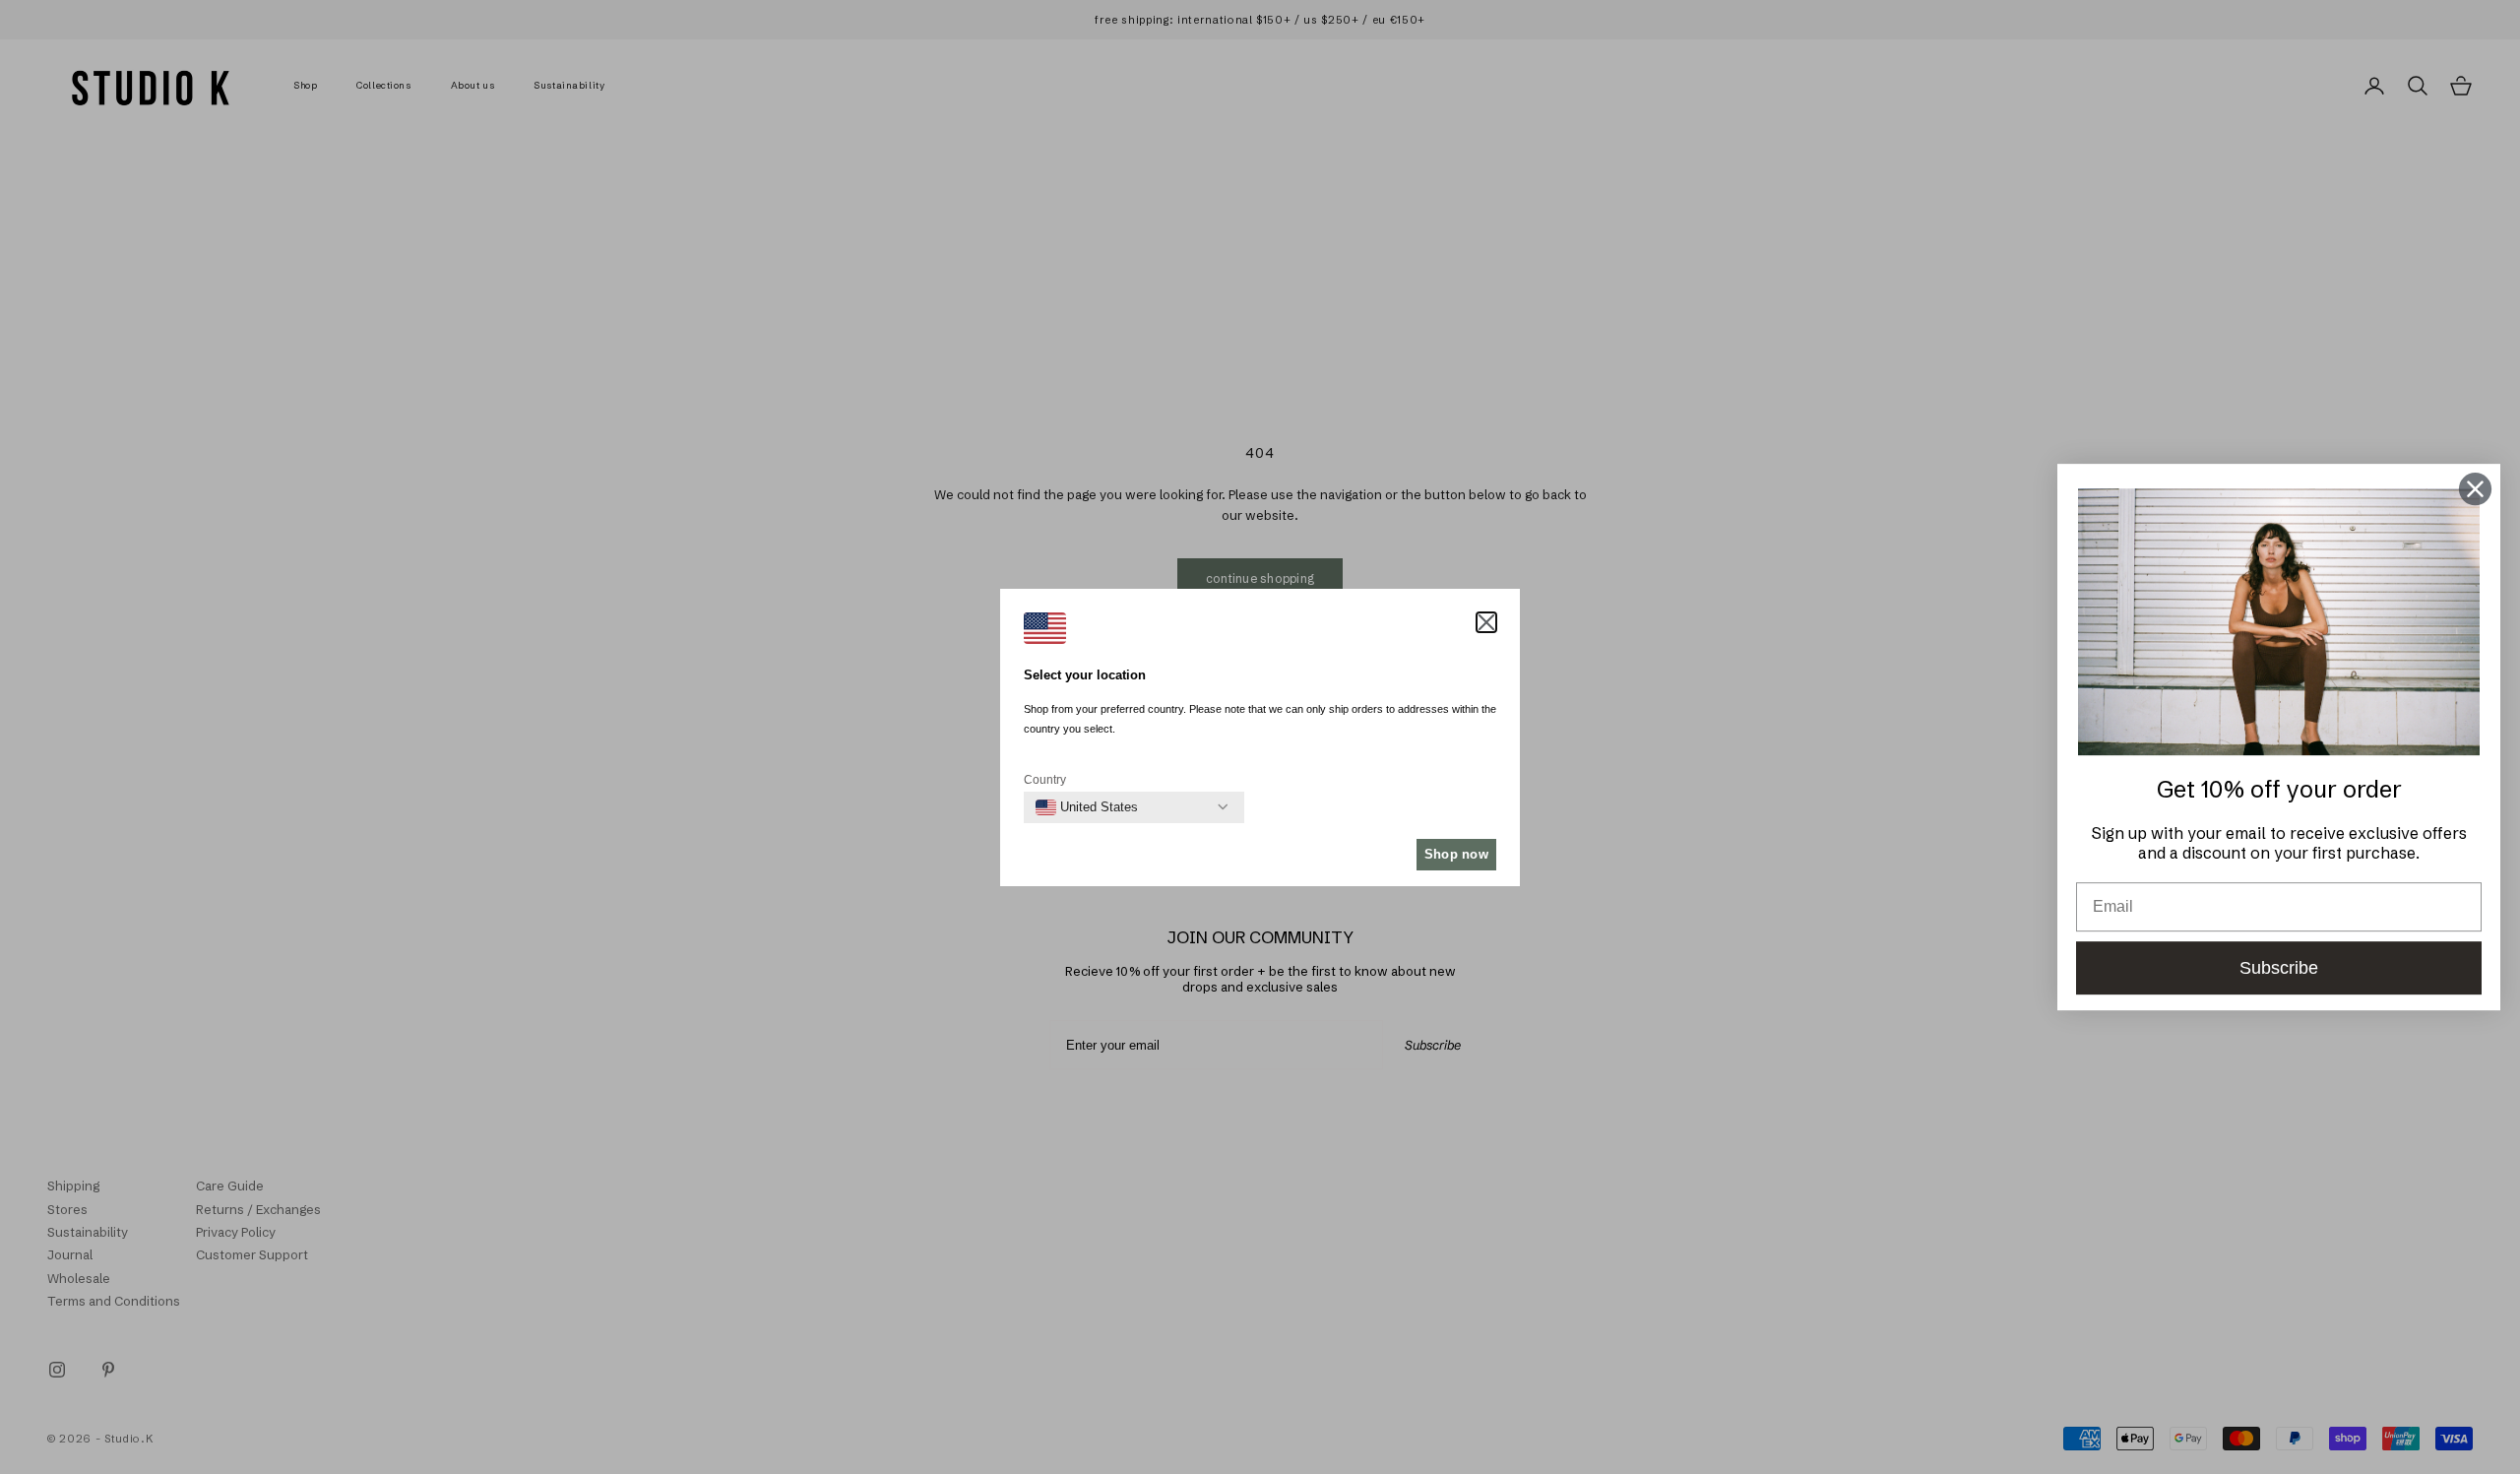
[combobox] (1087, 807)
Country (1045, 780)
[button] (1486, 622)
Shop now (1456, 854)
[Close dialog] (2475, 489)
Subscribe (2279, 968)
